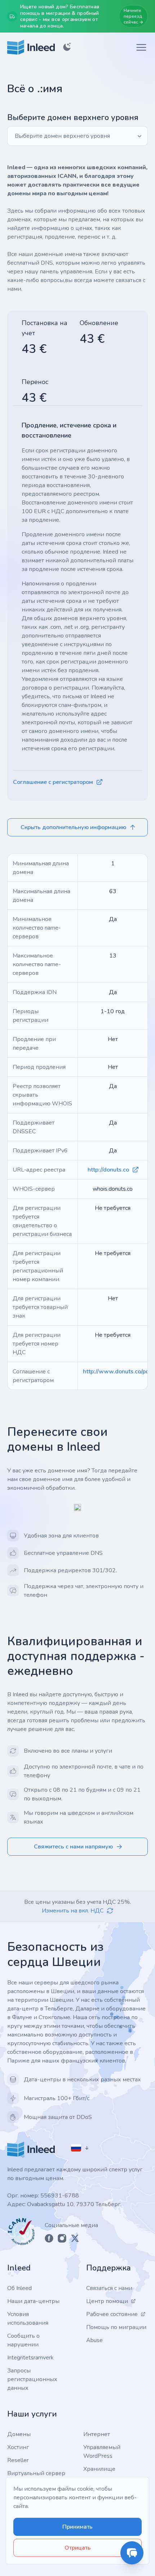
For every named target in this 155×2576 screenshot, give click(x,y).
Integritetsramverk (30, 2358)
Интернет (97, 2434)
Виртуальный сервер (36, 2473)
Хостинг (18, 2447)
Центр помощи (107, 2301)
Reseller (18, 2460)
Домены (19, 2434)
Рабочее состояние (112, 2314)
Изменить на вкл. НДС (73, 1911)
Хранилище (99, 2469)
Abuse (94, 2340)
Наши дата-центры (33, 2301)
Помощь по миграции (116, 2327)
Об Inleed (19, 2288)
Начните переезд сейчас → (133, 16)
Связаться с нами (109, 2288)
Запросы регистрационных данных (32, 2379)
